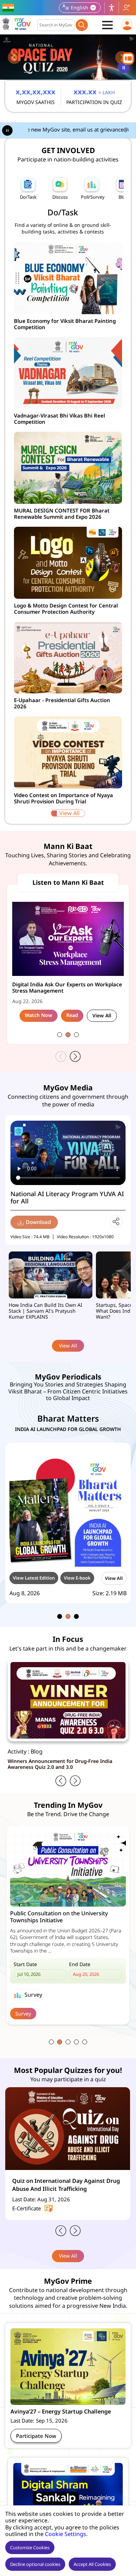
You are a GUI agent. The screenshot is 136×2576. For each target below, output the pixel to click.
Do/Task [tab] (28, 197)
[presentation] (14, 58)
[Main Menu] (107, 25)
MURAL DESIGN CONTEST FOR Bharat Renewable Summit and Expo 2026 (62, 514)
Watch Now (39, 1015)
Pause (125, 70)
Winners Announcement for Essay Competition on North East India (67, 1764)
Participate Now (36, 2436)
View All (69, 813)
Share (116, 1222)
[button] (60, 1035)
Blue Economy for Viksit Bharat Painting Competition (65, 324)
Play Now (26, 1976)
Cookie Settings (66, 2534)
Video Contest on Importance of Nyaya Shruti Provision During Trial (63, 798)
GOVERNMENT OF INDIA (9, 8)
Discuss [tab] (60, 197)
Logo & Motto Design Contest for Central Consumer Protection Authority (66, 609)
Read (72, 1015)
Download (38, 1222)
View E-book (77, 1578)
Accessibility (112, 8)
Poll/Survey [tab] (93, 197)
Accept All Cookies (92, 2564)
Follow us (126, 8)
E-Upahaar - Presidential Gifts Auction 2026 (62, 703)
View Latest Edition (34, 1578)
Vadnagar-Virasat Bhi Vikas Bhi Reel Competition (59, 419)
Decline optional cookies (35, 2564)
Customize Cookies (30, 2547)
